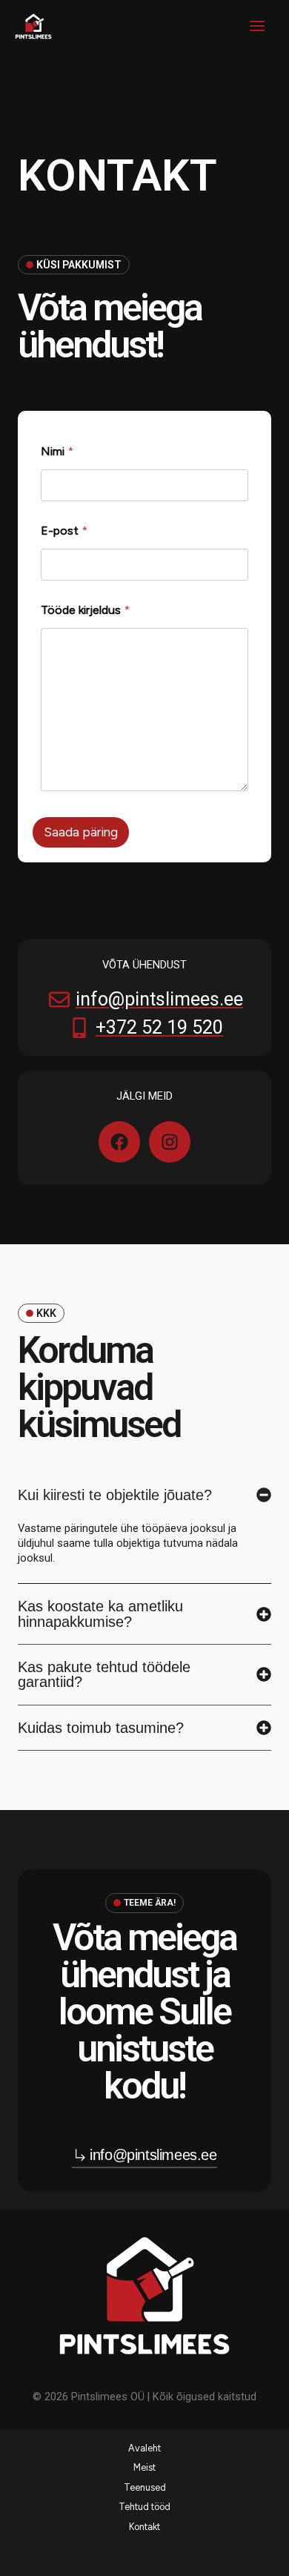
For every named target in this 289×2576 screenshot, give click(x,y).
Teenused (145, 2487)
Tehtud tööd (144, 2507)
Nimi (57, 451)
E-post (64, 531)
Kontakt (144, 2527)
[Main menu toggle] (257, 26)
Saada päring (81, 832)
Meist (144, 2467)
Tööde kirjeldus (85, 610)
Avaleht (144, 2448)
